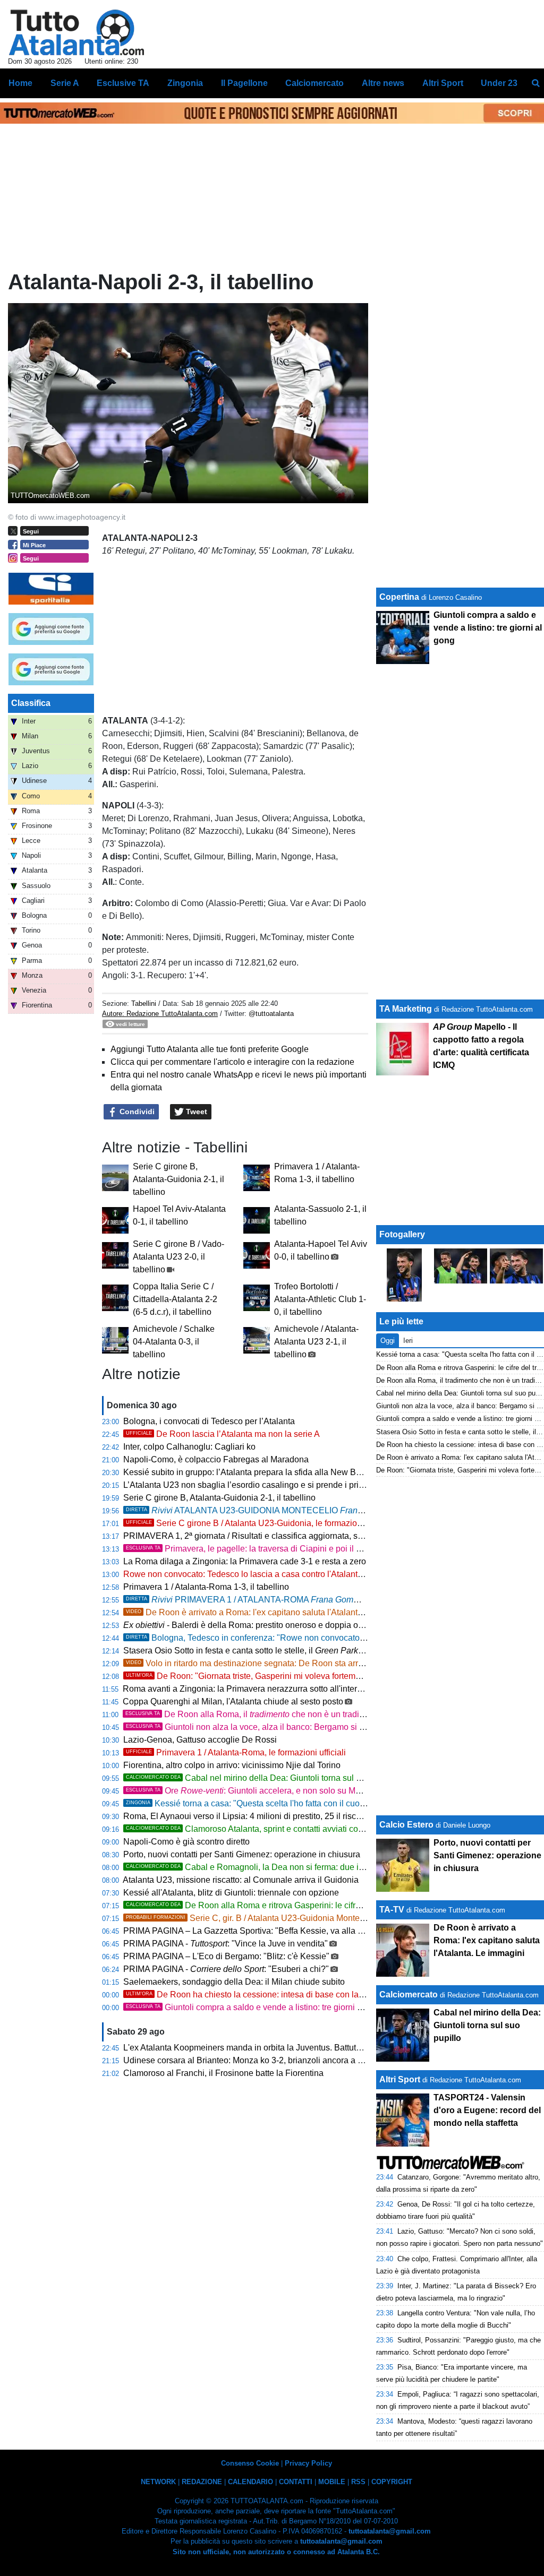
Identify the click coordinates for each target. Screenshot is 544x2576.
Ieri (408, 1341)
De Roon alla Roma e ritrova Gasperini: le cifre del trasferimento (275, 1905)
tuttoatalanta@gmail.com (390, 2531)
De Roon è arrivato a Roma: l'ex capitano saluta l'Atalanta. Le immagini (269, 1612)
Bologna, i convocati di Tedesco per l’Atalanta (209, 1421)
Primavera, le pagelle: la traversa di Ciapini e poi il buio (249, 1549)
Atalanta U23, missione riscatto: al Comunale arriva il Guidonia (241, 1880)
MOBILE (332, 2482)
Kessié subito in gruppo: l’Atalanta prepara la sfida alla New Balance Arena (265, 1472)
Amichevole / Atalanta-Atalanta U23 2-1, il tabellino (316, 1342)
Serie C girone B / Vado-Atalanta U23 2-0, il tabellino (178, 1257)
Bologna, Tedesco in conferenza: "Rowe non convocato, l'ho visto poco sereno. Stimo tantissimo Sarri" (331, 1638)
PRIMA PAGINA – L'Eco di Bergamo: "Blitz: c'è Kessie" (226, 1956)
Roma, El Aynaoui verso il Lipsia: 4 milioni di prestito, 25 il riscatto (246, 1816)
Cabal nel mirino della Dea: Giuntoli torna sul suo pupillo (262, 1778)
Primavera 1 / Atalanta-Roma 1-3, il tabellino (206, 1587)
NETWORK (158, 2482)
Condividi (136, 1112)
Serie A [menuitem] (65, 83)
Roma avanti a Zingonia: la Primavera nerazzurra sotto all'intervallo (249, 1689)
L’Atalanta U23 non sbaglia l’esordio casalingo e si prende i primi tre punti (262, 1485)
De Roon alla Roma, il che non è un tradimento (254, 1714)
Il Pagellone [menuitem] (244, 83)
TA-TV (393, 1910)
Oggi (388, 1341)
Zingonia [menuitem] (185, 83)
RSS (358, 2482)
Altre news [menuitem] (383, 83)
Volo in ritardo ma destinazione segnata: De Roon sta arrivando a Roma (271, 1663)
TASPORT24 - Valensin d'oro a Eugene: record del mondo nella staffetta (487, 2110)
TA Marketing (406, 1009)
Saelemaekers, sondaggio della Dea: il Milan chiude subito (234, 1982)
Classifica (31, 703)
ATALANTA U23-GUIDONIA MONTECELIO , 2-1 (285, 1510)
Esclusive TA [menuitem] (123, 83)
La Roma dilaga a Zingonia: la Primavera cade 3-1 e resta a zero (245, 1561)
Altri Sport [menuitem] (443, 83)
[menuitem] (535, 83)
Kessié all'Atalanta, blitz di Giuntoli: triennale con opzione (231, 1893)
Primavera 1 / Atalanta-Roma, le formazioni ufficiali (236, 1752)
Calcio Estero (406, 1825)
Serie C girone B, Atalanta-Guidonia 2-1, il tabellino (178, 1179)
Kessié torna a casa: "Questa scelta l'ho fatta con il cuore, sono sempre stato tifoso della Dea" (315, 1803)
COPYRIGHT (392, 2482)
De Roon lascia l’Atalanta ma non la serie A (223, 1434)
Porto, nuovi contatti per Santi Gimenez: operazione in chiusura (242, 1854)
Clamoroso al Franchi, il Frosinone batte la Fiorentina (223, 2073)
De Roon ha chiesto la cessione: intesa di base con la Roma (255, 1995)
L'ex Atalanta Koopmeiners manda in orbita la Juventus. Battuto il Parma (259, 2048)
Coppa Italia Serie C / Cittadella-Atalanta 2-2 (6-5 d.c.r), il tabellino (175, 1299)
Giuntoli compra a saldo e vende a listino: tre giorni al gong (256, 2007)
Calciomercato (409, 1995)
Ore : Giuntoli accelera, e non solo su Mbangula (256, 1791)
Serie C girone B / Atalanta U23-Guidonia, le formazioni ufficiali (259, 1523)
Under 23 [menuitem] (499, 83)
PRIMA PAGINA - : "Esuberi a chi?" (226, 1969)
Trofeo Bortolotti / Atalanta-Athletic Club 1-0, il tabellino (320, 1299)
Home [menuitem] (20, 83)
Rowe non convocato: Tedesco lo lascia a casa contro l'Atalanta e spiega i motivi (274, 1574)
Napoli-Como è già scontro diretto (186, 1842)
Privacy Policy (308, 2463)
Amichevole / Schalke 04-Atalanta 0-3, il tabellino (174, 1342)
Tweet (195, 1112)
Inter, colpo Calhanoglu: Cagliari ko (189, 1447)
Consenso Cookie (250, 2463)
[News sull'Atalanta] (76, 32)
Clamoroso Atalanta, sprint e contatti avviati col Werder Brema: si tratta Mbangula (307, 1829)
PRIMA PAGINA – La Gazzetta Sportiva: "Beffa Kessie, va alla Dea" (250, 1931)
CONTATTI (296, 2482)
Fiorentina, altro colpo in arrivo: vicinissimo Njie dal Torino (232, 1765)
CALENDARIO (250, 2482)
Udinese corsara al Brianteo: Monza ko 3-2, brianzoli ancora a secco (252, 2060)
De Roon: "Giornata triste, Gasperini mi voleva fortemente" (250, 1676)
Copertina (399, 597)
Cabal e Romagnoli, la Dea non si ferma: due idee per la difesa (274, 1867)
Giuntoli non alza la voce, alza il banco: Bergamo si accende (259, 1727)
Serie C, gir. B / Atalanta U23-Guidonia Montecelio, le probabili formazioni (296, 1918)
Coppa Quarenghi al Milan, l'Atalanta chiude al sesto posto (233, 1701)
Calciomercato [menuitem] (314, 83)
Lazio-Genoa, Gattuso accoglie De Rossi (200, 1740)
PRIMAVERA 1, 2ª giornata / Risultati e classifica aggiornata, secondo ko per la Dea (292, 1536)
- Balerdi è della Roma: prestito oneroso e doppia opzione (253, 1625)
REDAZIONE (202, 2482)
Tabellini (144, 1003)
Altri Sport (400, 2079)
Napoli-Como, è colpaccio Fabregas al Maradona (216, 1459)
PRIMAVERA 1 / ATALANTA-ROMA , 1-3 (270, 1600)
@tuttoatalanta (271, 1014)
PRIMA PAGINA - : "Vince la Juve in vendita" (226, 1944)
